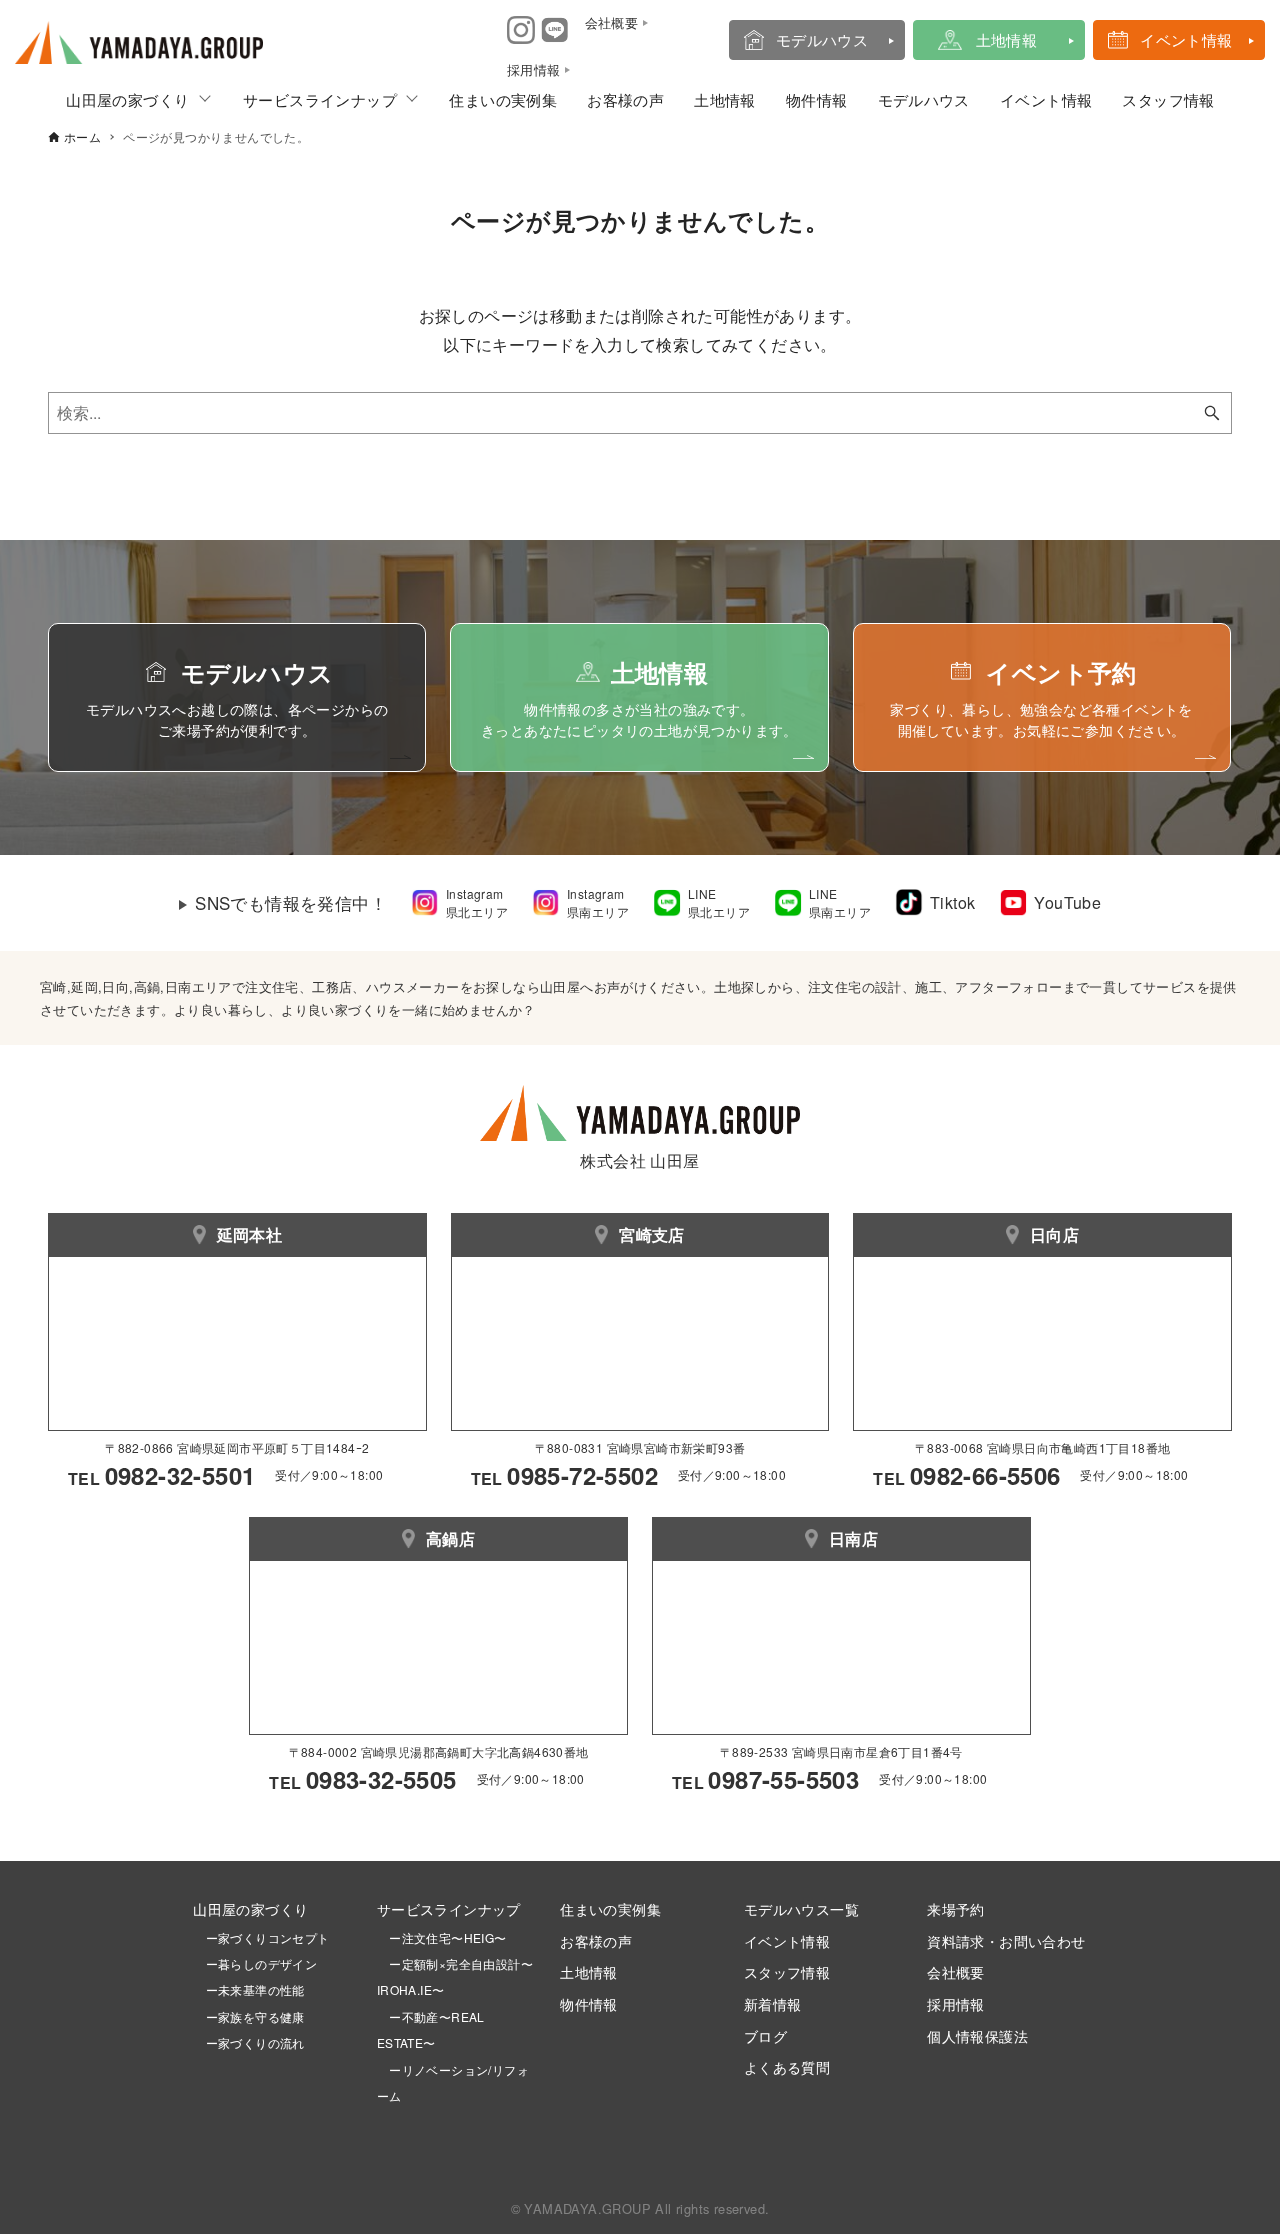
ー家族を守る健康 (249, 2016)
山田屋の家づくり (127, 99)
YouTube (1067, 902)
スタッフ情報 (1168, 99)
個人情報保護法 (977, 2035)
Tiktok (952, 902)
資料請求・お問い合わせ (1006, 1940)
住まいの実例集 (503, 99)
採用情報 (956, 2003)
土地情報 (1007, 39)
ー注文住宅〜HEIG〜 (447, 1937)
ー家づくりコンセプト (261, 1937)
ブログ (765, 2035)
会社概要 (956, 1971)
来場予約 (956, 1908)
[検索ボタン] (1212, 413)
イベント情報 (1186, 39)
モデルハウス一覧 (801, 1908)
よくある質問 (787, 2066)
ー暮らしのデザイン (262, 1963)
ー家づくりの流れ (249, 2042)
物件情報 (817, 99)
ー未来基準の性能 (249, 1989)
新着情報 (773, 2003)
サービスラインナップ (320, 99)
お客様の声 (625, 99)
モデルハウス (822, 39)
